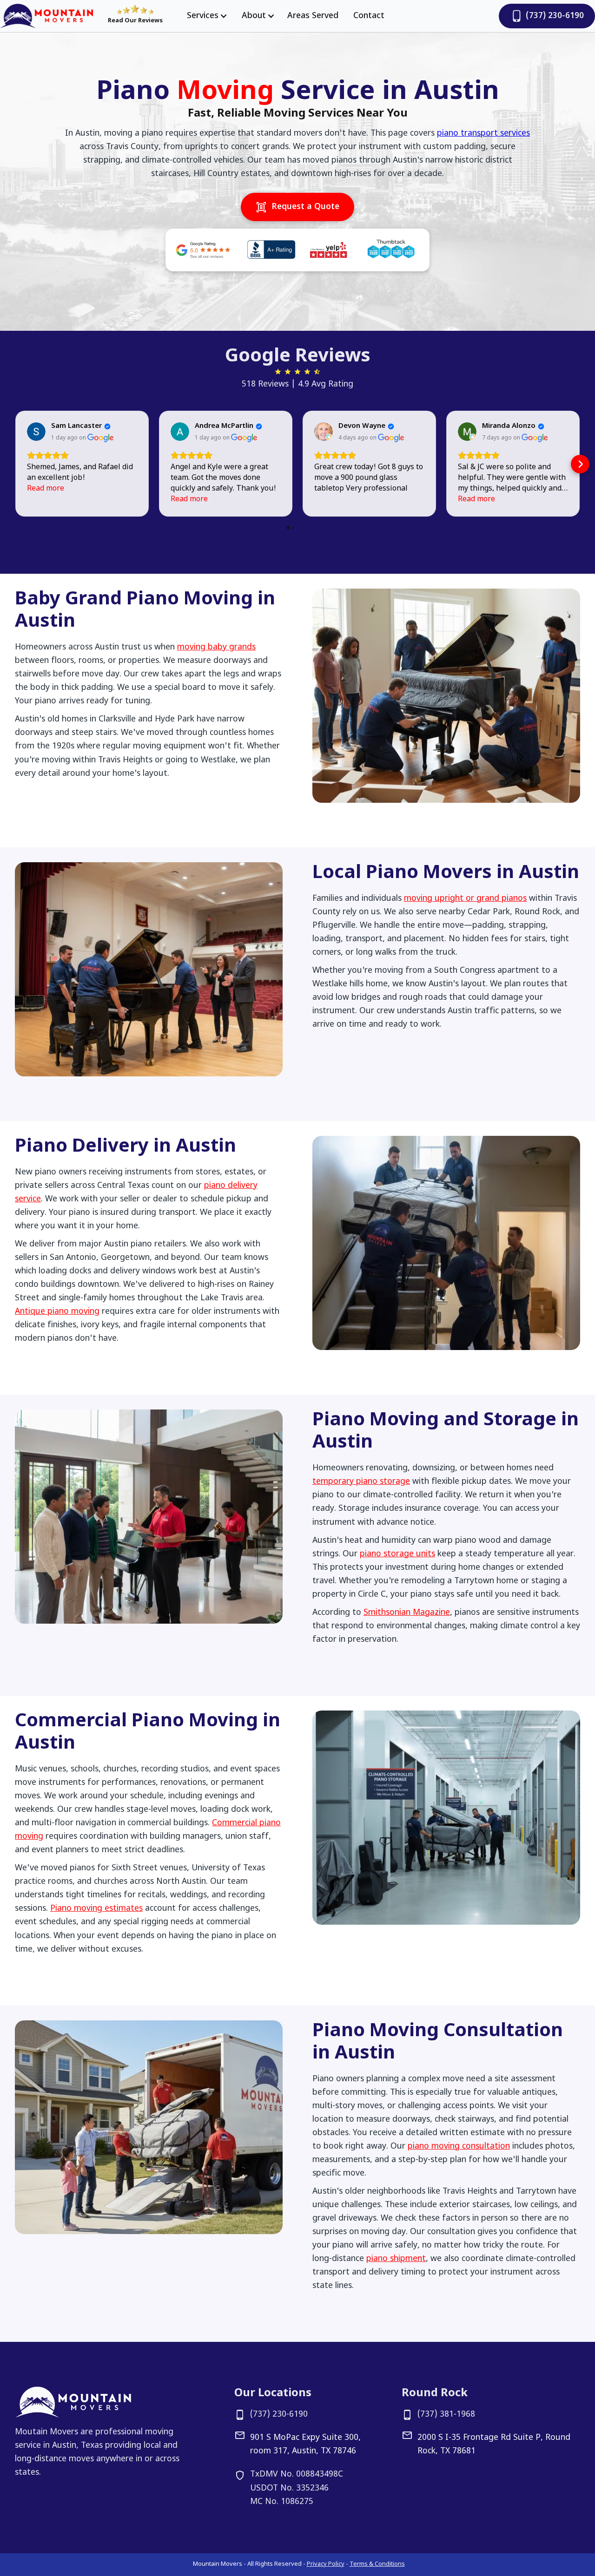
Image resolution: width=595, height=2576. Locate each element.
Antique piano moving (57, 1312)
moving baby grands (216, 647)
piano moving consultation (459, 2147)
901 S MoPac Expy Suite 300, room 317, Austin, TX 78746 (305, 2445)
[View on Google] (36, 432)
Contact (369, 16)
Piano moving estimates (96, 1909)
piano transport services (483, 134)
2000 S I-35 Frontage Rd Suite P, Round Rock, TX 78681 (494, 2445)
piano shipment (396, 2259)
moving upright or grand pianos (465, 899)
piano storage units (397, 1554)
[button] (205, 16)
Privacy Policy (326, 2564)
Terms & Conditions (377, 2564)
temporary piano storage (361, 1482)
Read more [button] (46, 489)
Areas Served (313, 16)
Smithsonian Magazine (407, 1613)
